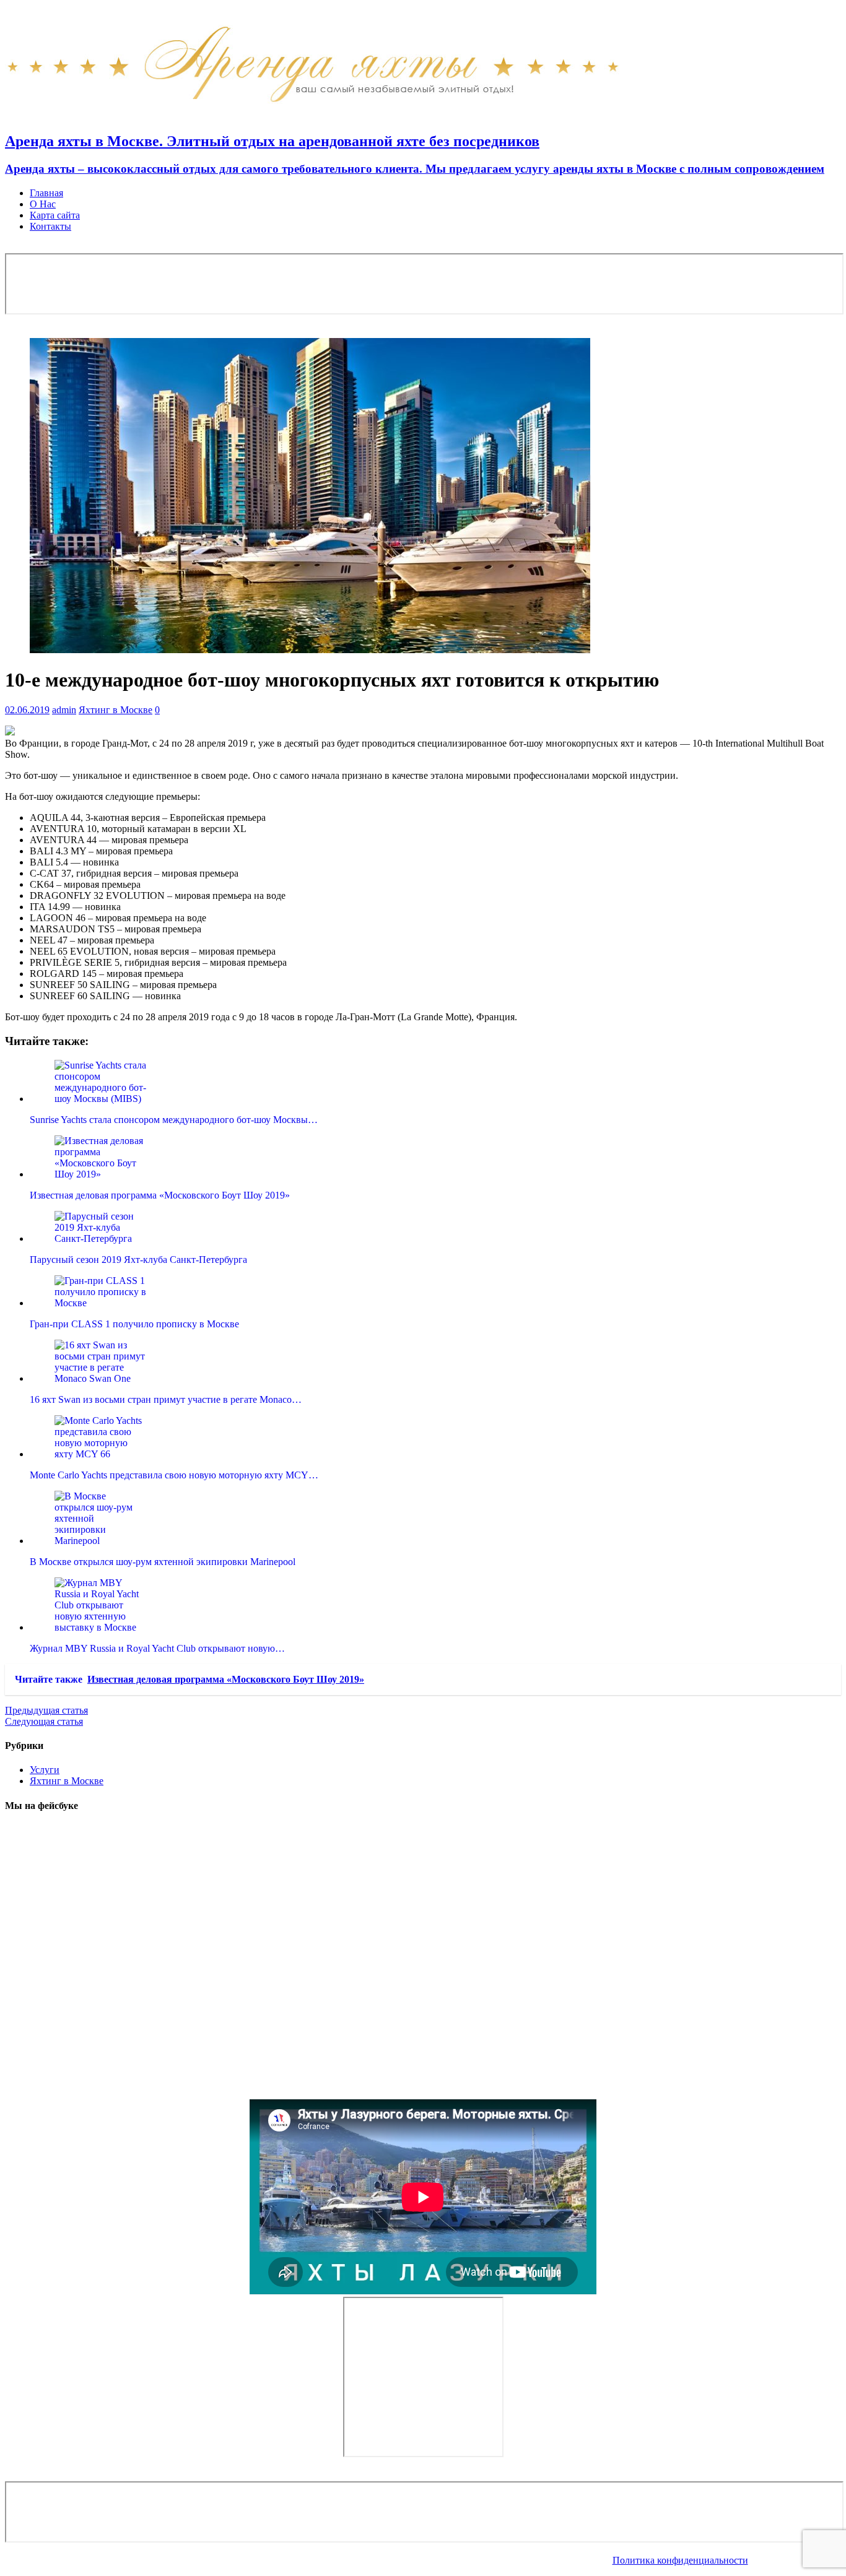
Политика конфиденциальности (680, 2560)
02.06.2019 (27, 710)
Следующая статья (44, 1721)
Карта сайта (55, 215)
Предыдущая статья (46, 1710)
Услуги (45, 1770)
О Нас (43, 204)
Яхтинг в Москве (116, 710)
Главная (46, 193)
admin (64, 710)
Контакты (50, 226)
